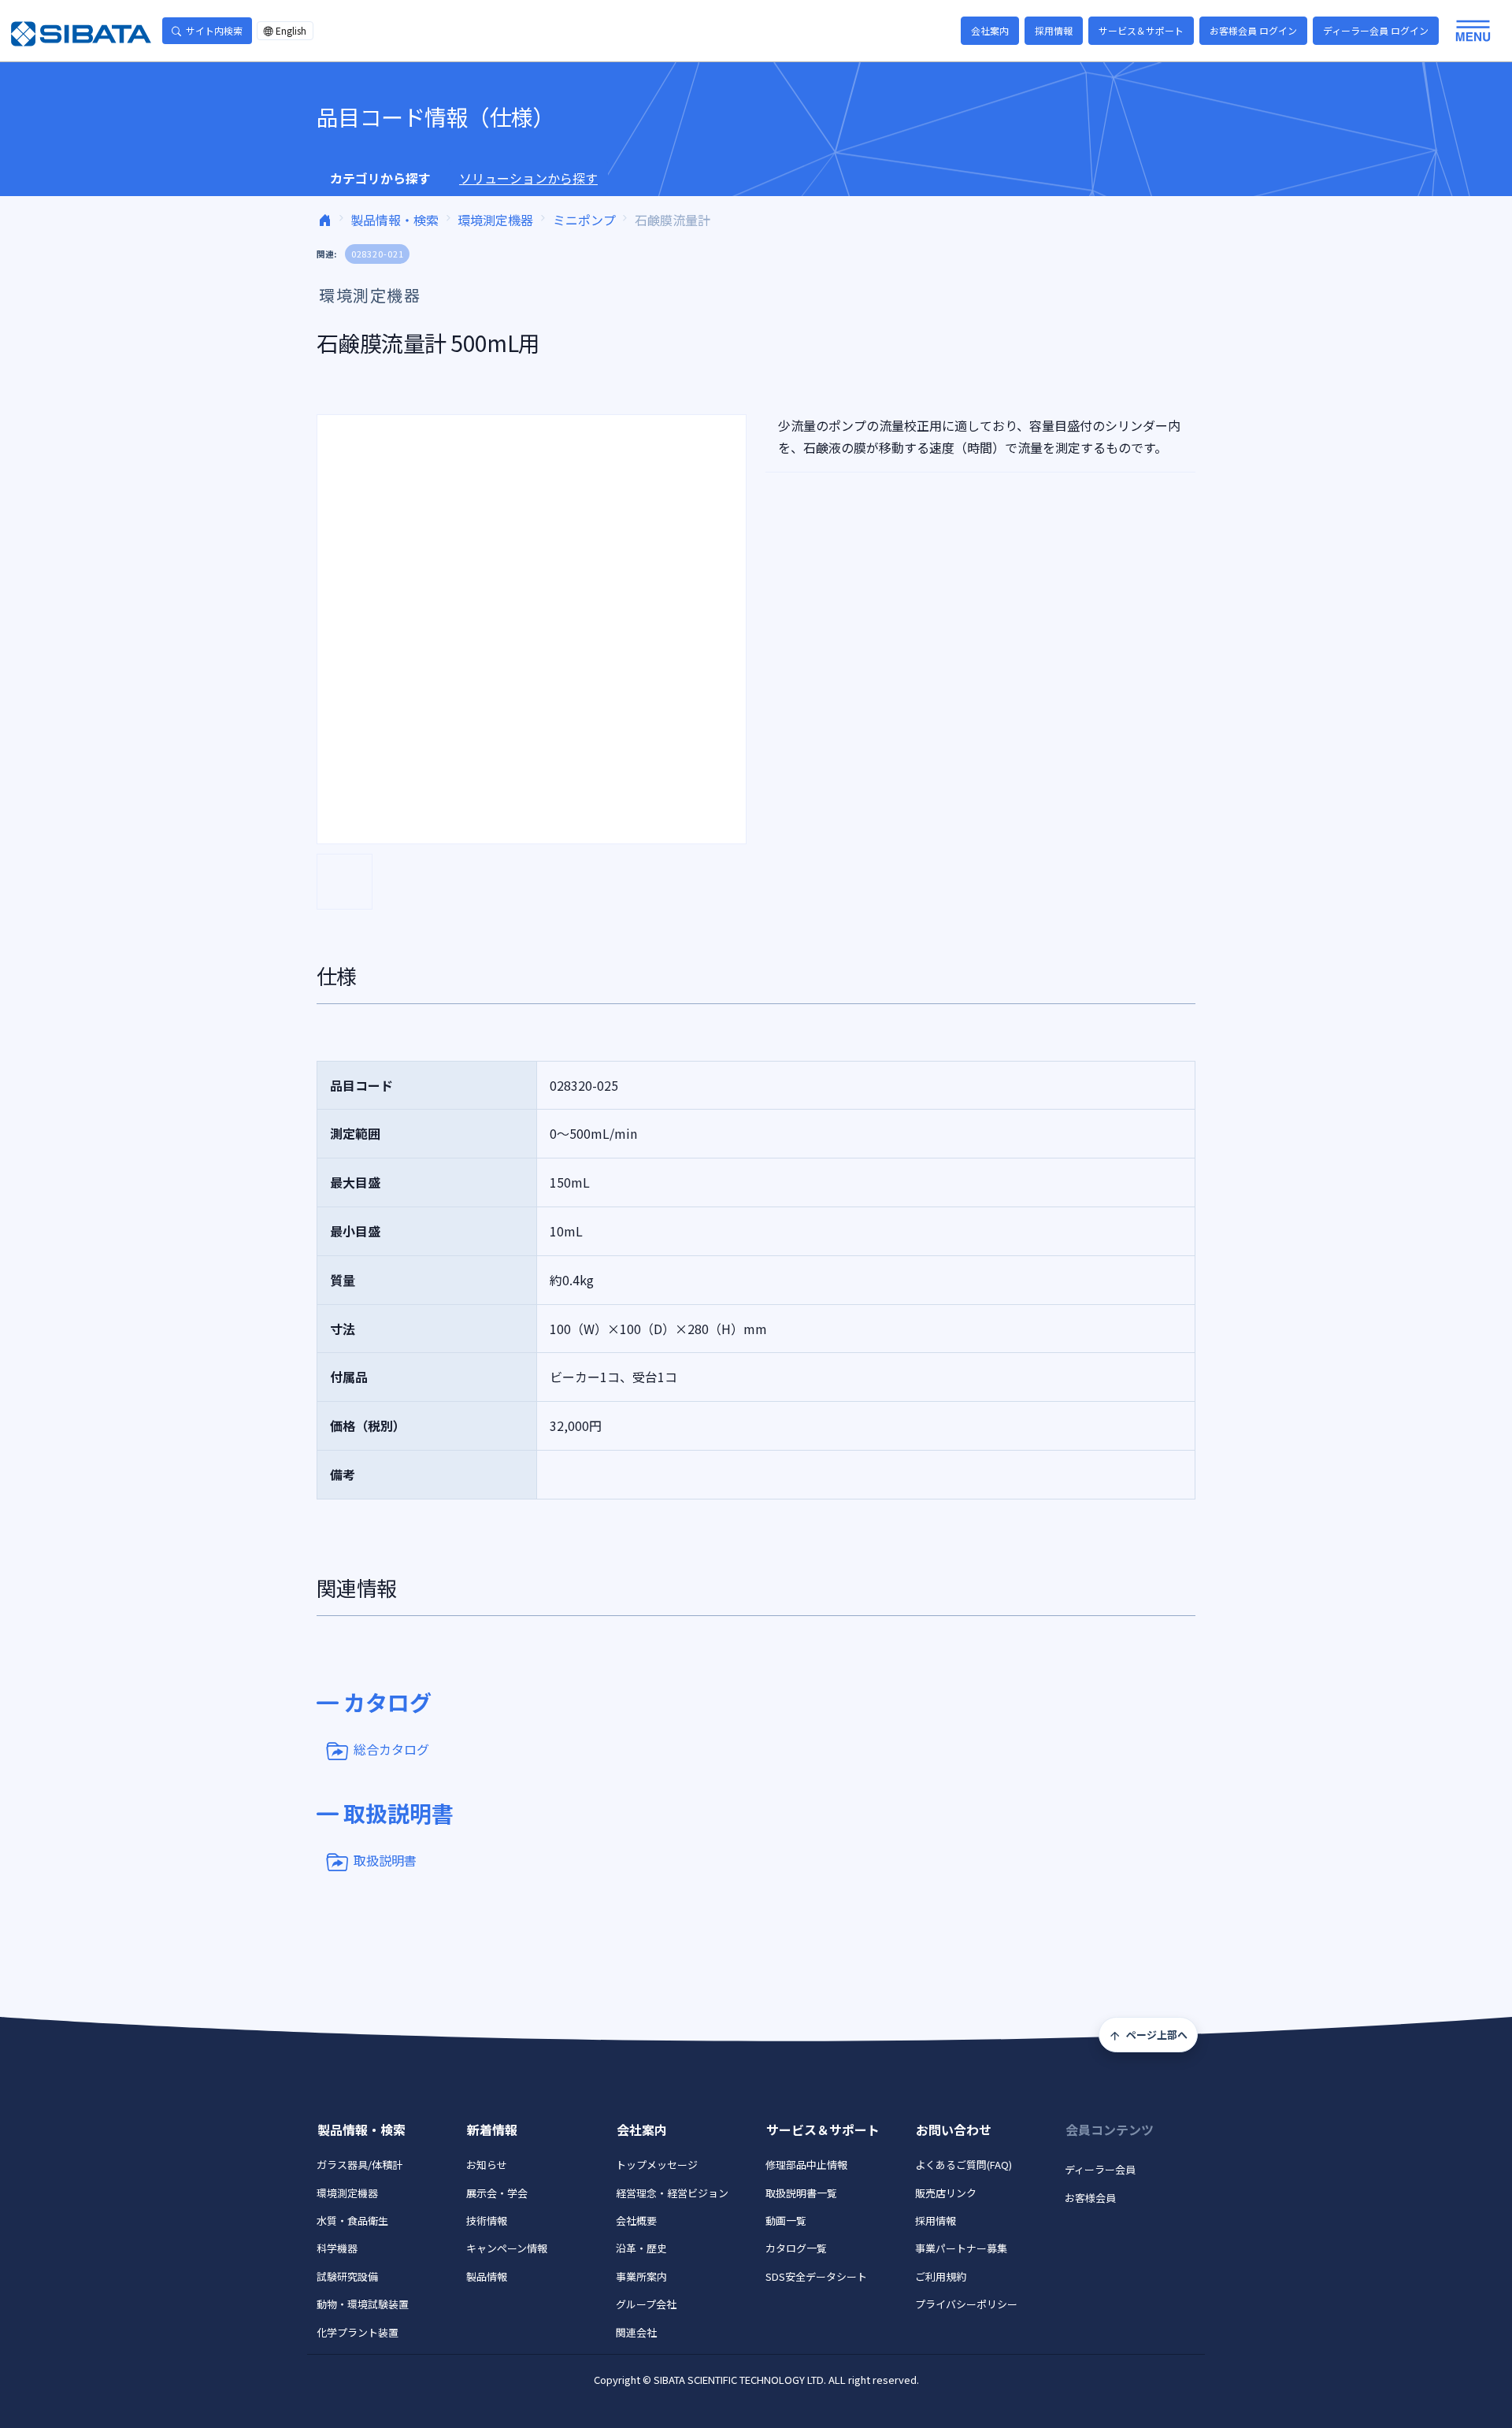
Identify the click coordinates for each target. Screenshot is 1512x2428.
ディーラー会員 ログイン (1376, 30)
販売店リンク (946, 2193)
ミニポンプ (584, 220)
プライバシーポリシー (966, 2304)
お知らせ (487, 2165)
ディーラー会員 (1100, 2169)
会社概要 (636, 2220)
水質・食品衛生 (352, 2220)
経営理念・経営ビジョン (672, 2193)
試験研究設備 (347, 2276)
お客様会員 (1090, 2198)
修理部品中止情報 (806, 2165)
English (291, 30)
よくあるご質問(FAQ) (964, 2165)
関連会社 (636, 2332)
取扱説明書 (385, 1860)
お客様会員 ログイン (1253, 30)
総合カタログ (391, 1749)
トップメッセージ (657, 2165)
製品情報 (487, 2276)
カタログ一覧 (796, 2248)
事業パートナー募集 (961, 2248)
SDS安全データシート (816, 2276)
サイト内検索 (214, 30)
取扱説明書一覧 (801, 2193)
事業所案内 (641, 2276)
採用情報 (1054, 30)
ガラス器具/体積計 (359, 2165)
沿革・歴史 (641, 2248)
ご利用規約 (941, 2276)
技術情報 (487, 2220)
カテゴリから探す (380, 178)
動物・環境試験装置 (363, 2304)
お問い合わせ (954, 2130)
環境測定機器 (495, 220)
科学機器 (337, 2248)
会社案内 (990, 30)
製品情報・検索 (395, 220)
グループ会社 (646, 2304)
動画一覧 (786, 2220)
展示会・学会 (497, 2193)
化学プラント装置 (358, 2332)
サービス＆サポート (1141, 30)
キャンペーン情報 (507, 2248)
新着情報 (492, 2130)
